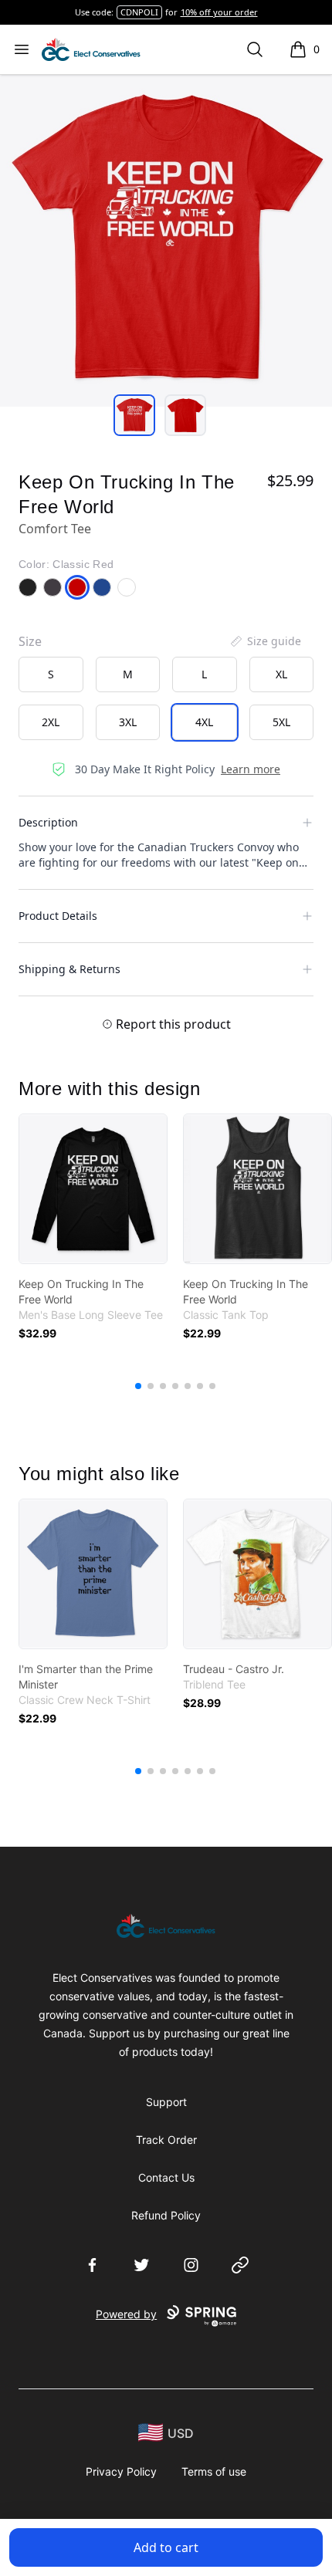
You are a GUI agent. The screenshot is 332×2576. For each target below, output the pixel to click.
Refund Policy (166, 2215)
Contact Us (166, 2177)
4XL (204, 722)
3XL (128, 722)
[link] (93, 1189)
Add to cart (166, 2547)
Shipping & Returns (69, 969)
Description (48, 822)
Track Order (166, 2140)
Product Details (58, 916)
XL (281, 674)
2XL (51, 722)
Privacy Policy (121, 2471)
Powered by (126, 2314)
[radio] (51, 674)
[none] (265, 641)
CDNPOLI (139, 12)
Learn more (251, 769)
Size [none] (30, 641)
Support (166, 2102)
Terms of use (214, 2471)
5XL (281, 722)
